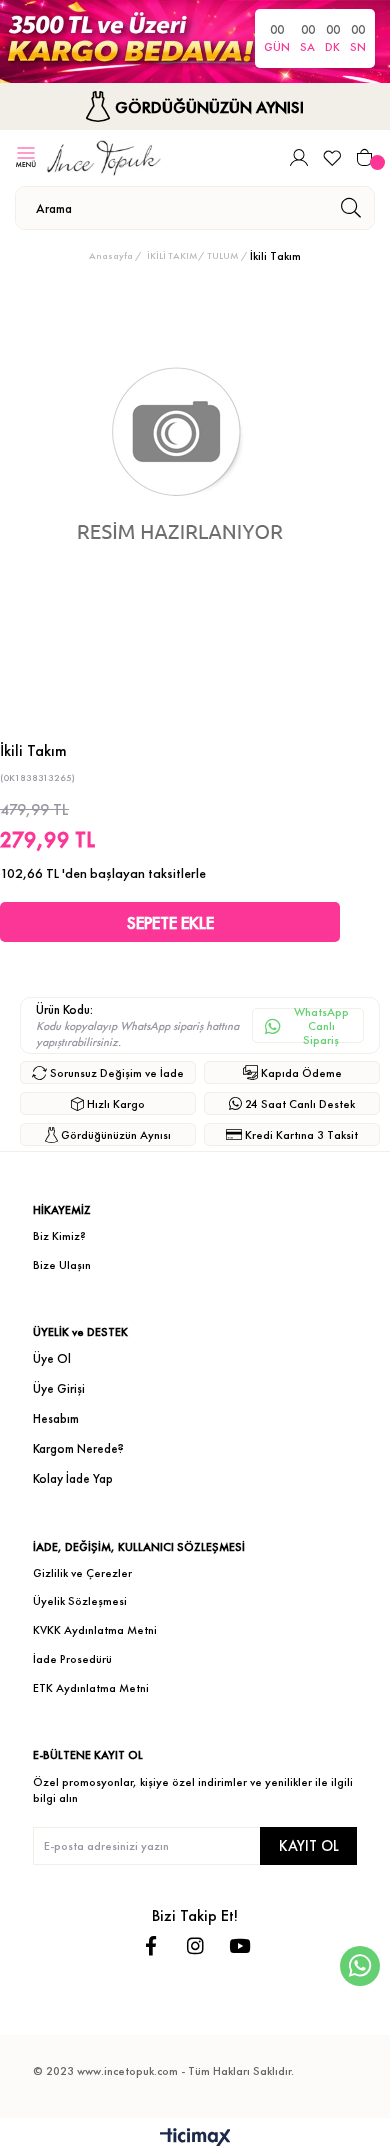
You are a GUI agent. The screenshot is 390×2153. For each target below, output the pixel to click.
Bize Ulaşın (62, 1265)
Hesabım (56, 1418)
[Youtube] (239, 1945)
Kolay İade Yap (73, 1478)
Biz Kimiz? (59, 1236)
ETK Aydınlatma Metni (91, 1688)
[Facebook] (151, 1945)
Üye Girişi (59, 1388)
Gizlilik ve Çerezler (82, 1573)
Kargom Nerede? (78, 1448)
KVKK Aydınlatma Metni (95, 1630)
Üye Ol (52, 1358)
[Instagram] (195, 1945)
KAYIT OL (309, 1845)
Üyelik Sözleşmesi (80, 1601)
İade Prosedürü (72, 1659)
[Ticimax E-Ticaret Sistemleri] (195, 2138)
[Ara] (350, 208)
